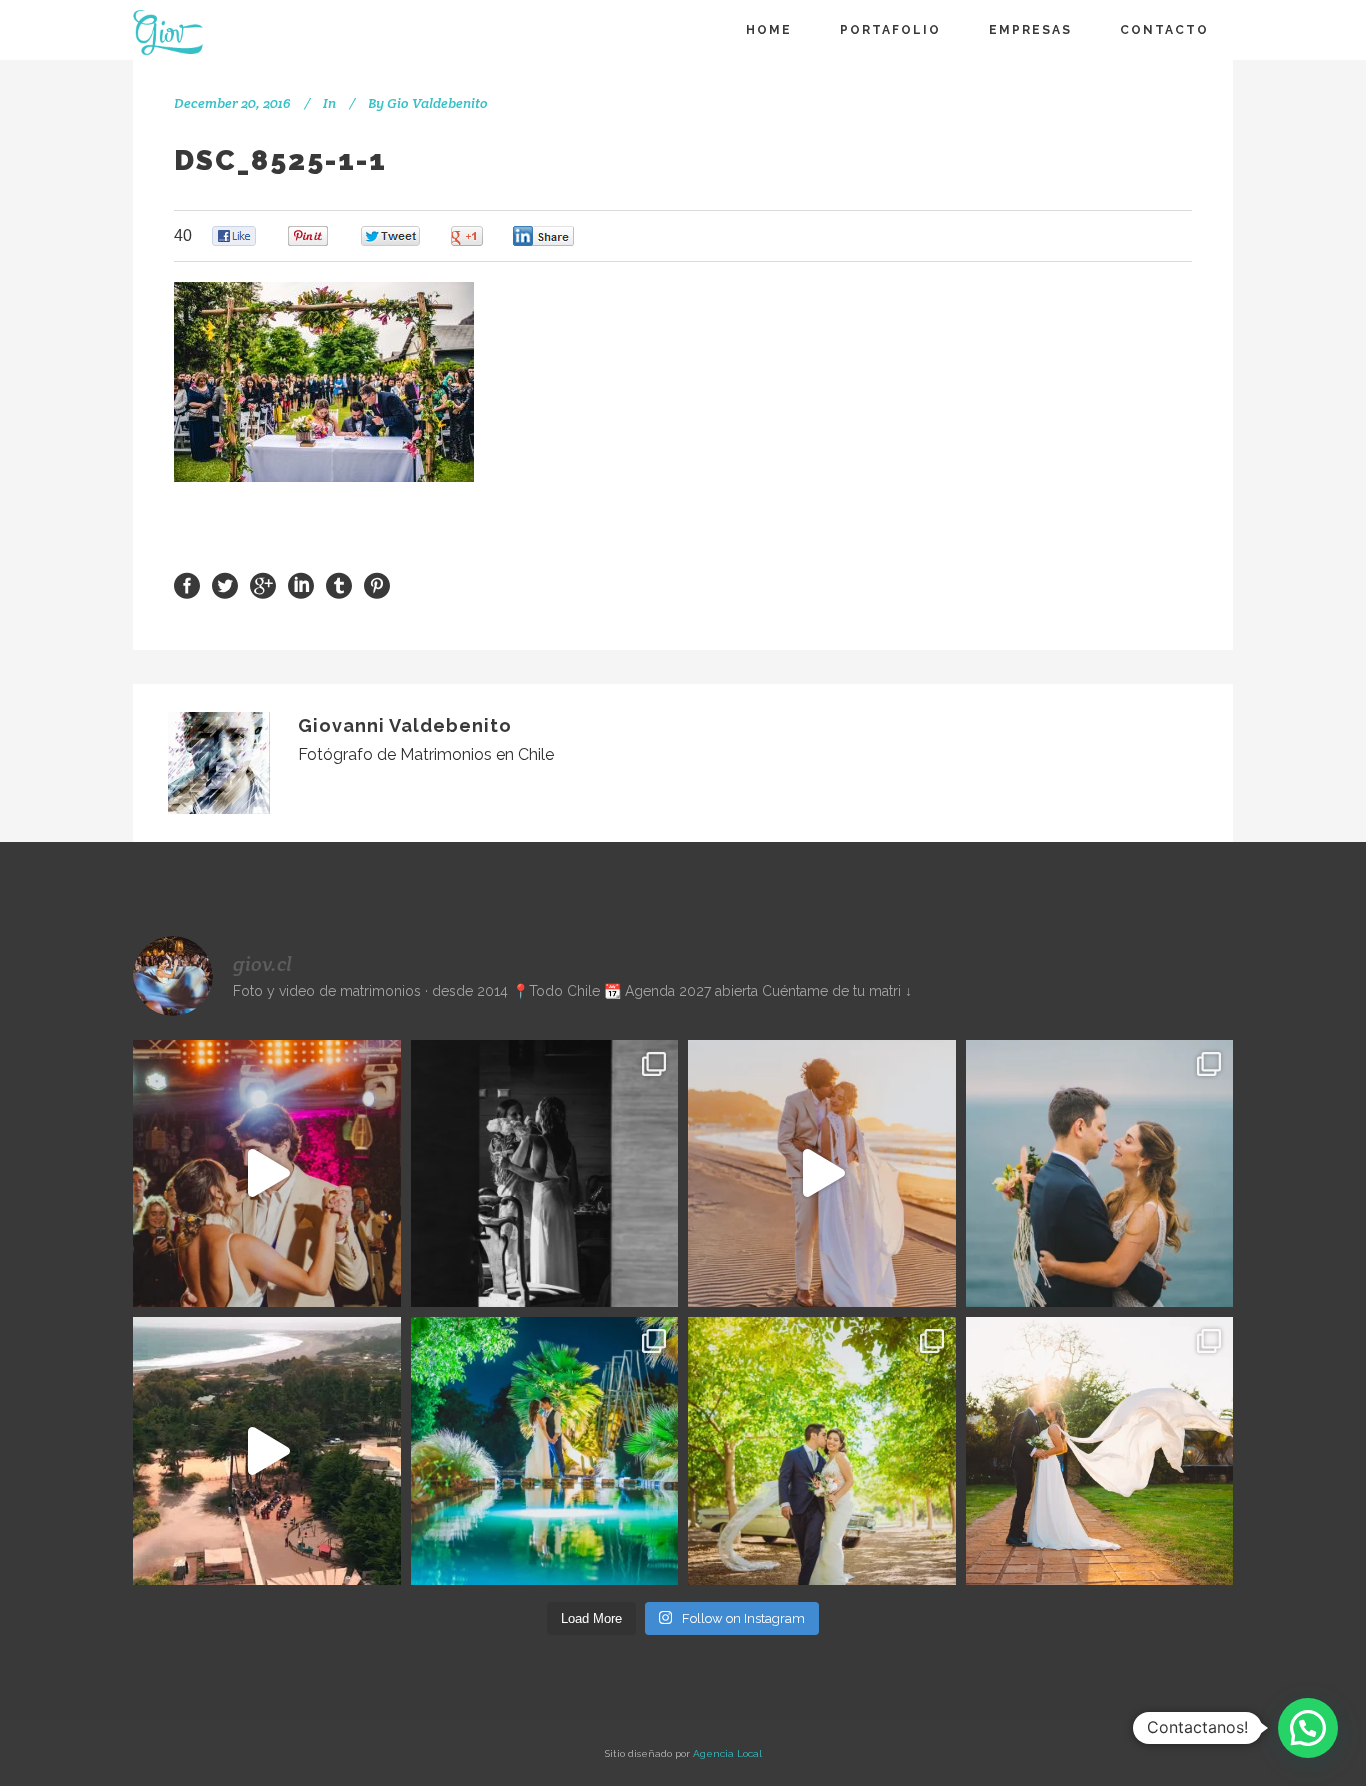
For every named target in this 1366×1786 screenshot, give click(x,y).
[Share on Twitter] (225, 584)
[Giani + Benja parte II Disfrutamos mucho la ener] (267, 1174)
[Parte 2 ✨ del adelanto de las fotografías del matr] (545, 1451)
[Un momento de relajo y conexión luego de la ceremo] (822, 1174)
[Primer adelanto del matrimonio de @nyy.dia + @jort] (822, 1451)
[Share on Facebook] (187, 584)
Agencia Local (727, 1753)
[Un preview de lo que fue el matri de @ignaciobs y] (267, 1451)
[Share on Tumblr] (339, 584)
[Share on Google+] (263, 584)
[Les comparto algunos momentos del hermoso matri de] (1100, 1174)
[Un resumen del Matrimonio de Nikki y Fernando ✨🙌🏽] (1100, 1451)
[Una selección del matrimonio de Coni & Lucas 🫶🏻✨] (545, 1174)
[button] (1308, 1728)
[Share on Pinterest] (377, 584)
